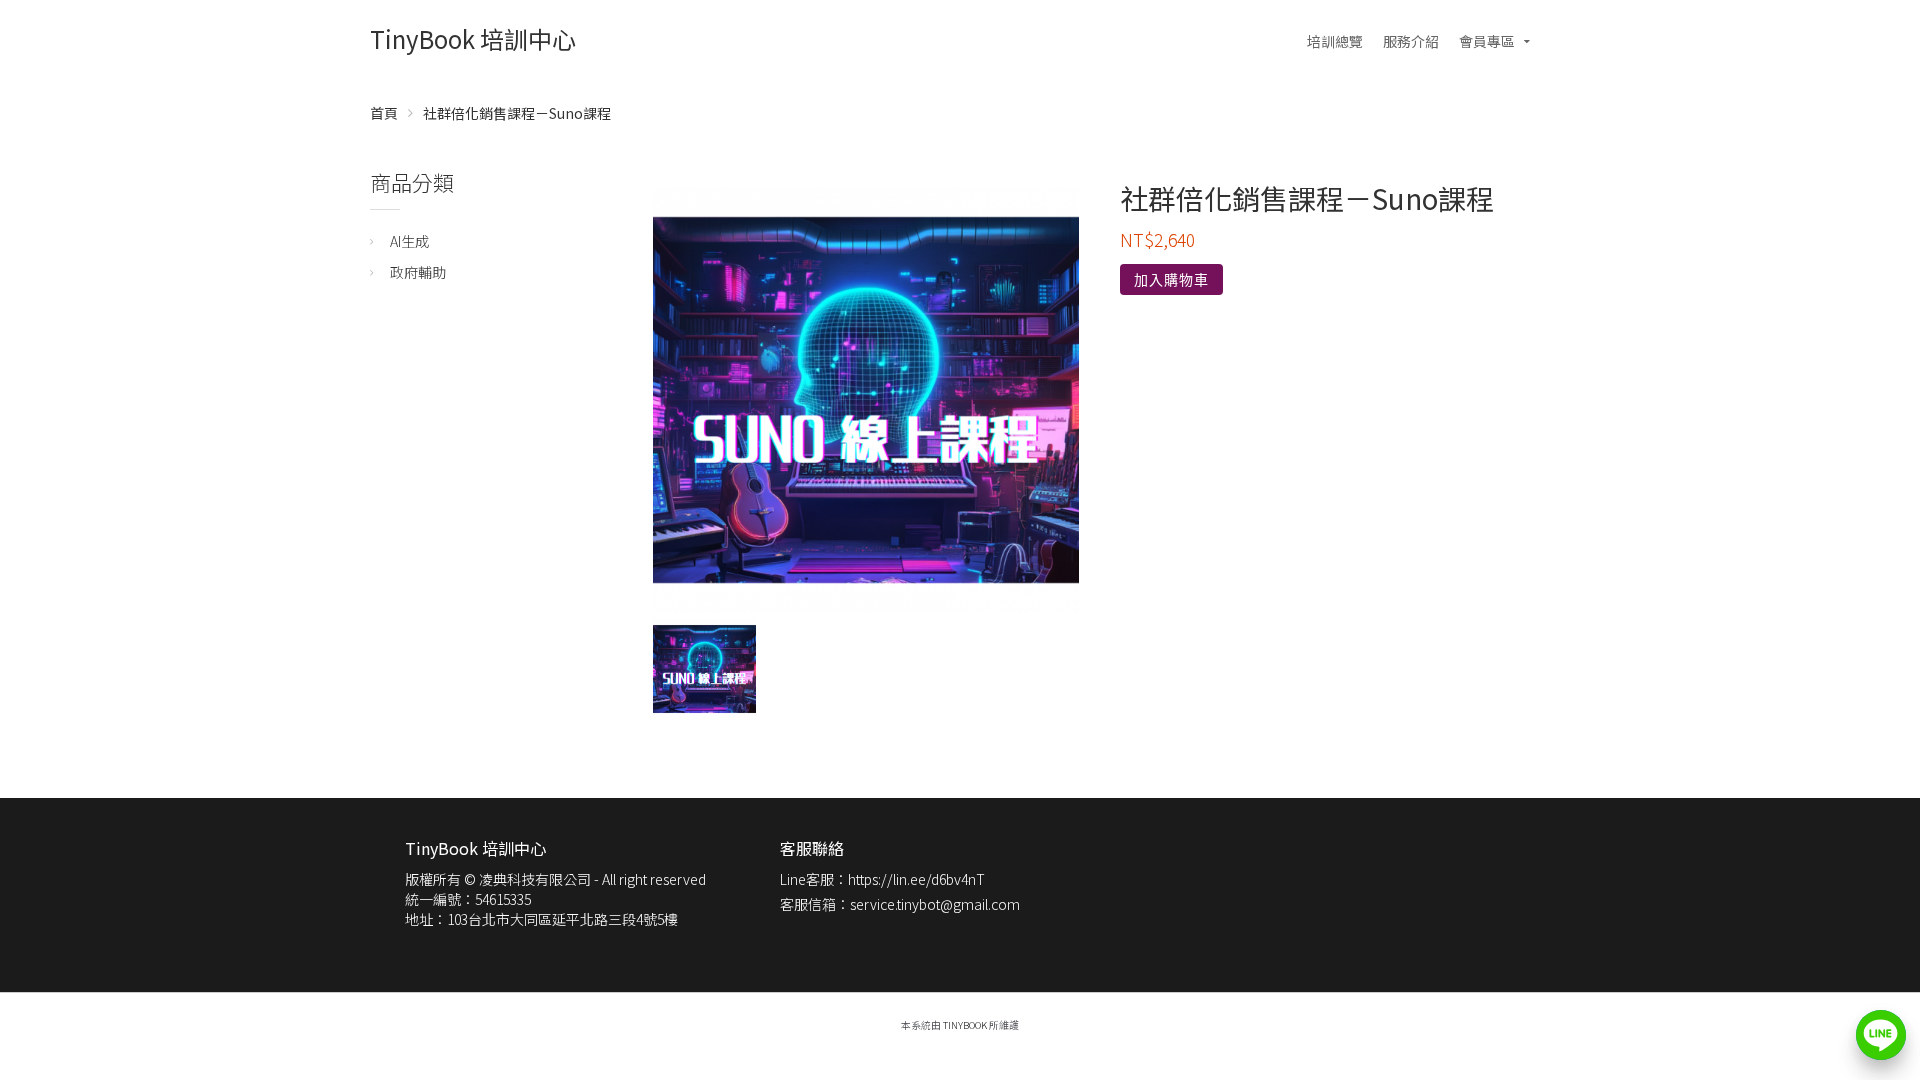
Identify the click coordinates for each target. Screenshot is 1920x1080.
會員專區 (1487, 41)
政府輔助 (418, 272)
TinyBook (965, 1025)
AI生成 (409, 241)
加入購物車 (1171, 280)
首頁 (384, 113)
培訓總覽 (1335, 41)
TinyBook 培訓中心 (473, 38)
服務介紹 (1411, 41)
